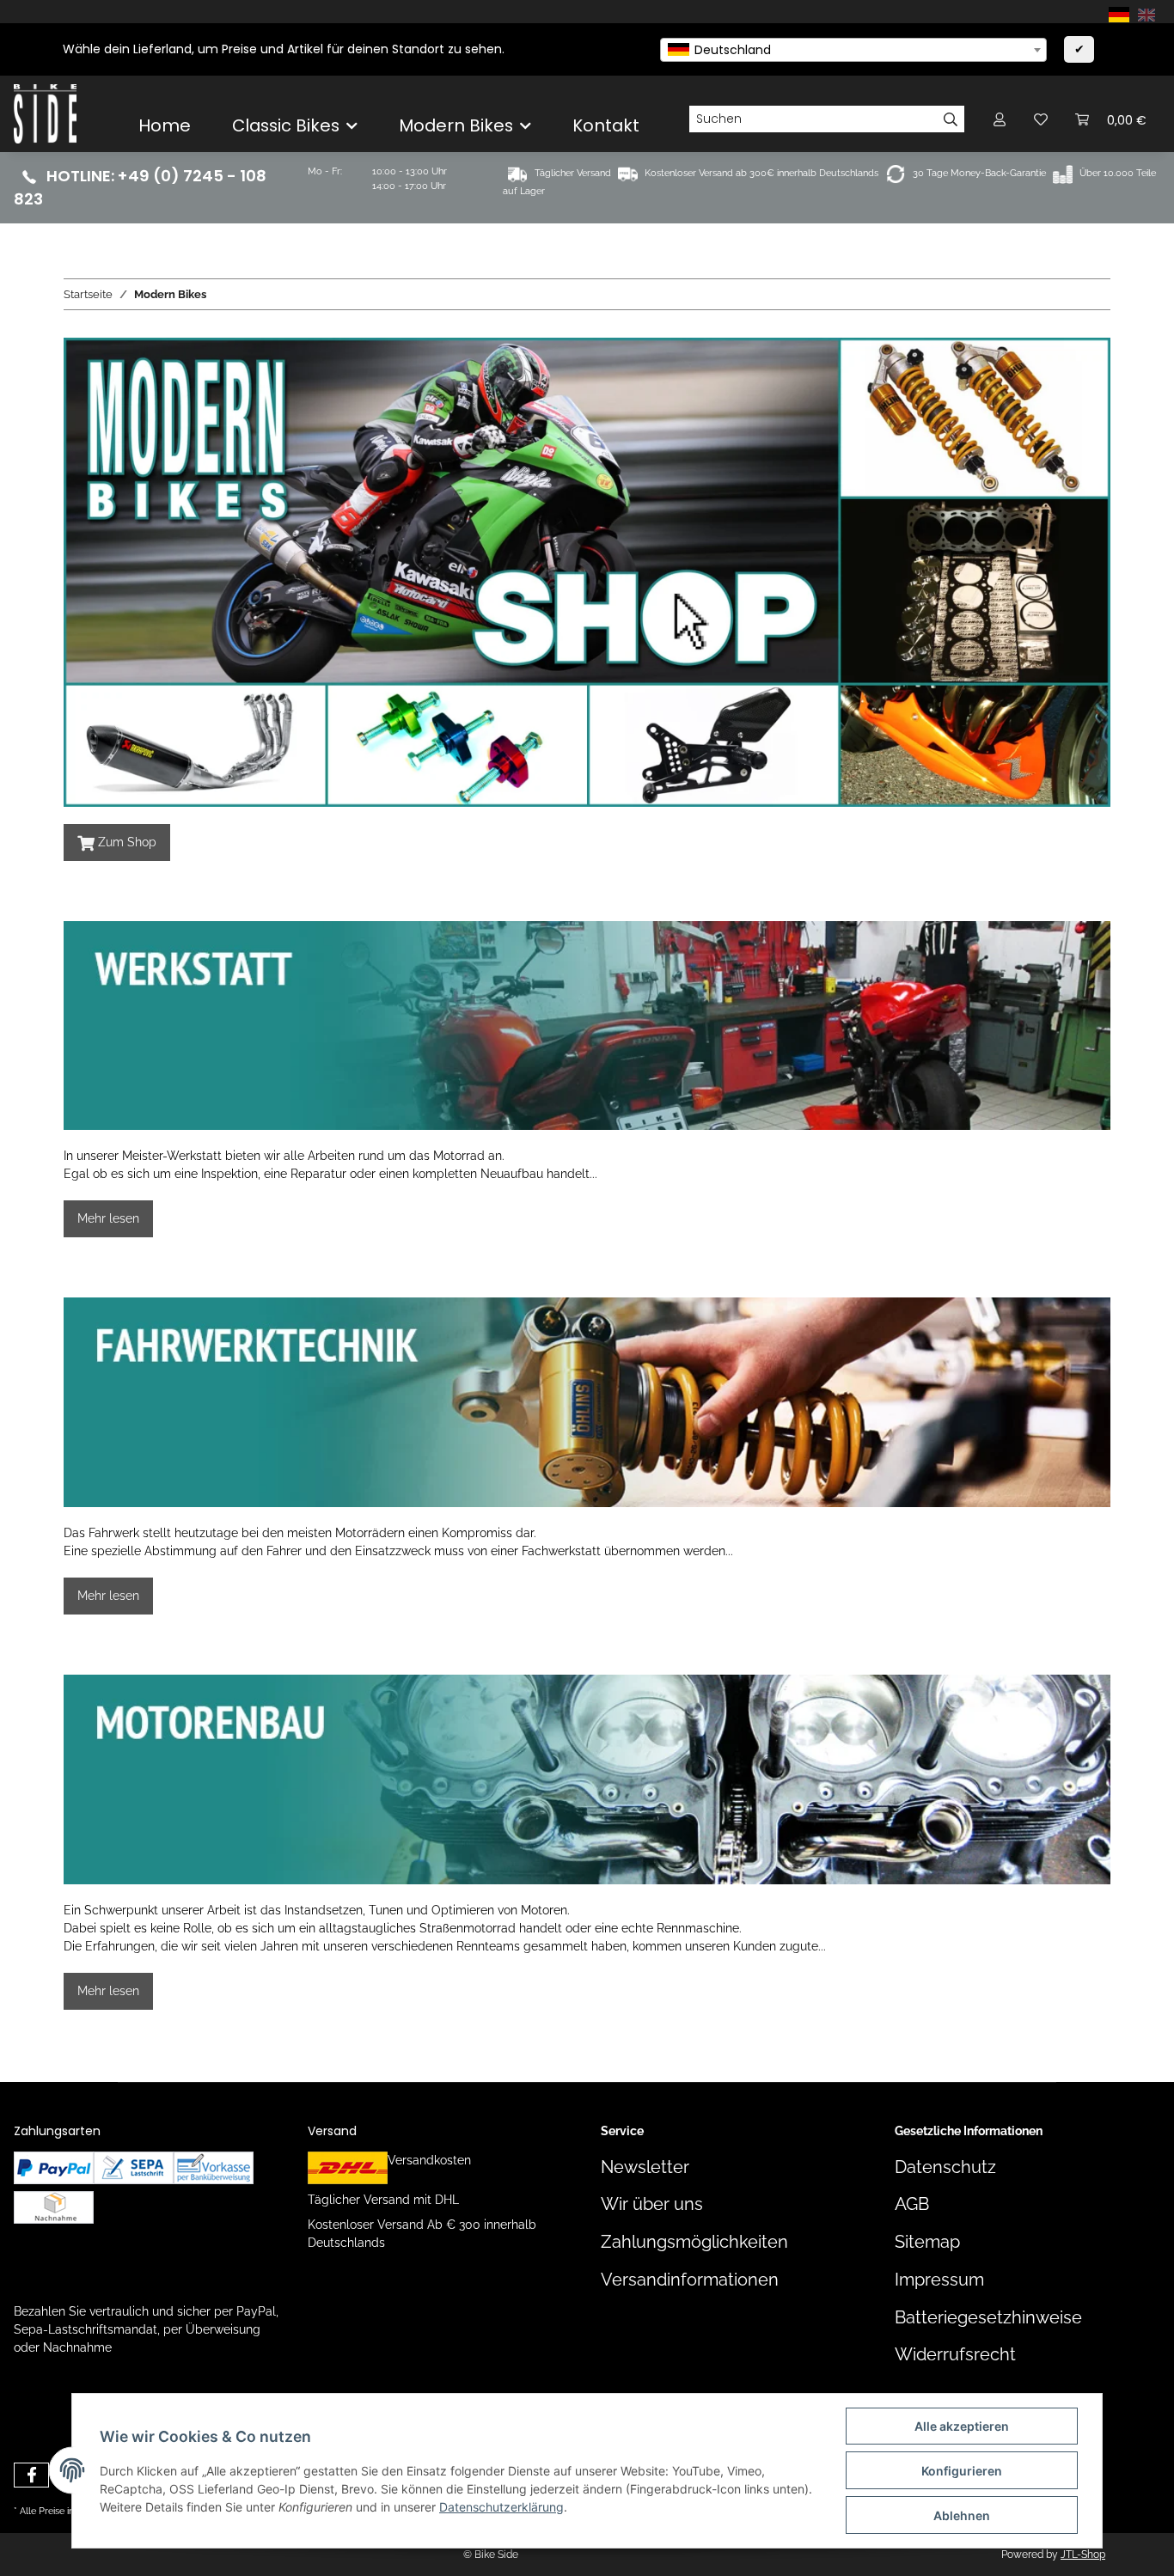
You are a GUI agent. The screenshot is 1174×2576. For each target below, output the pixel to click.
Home (165, 125)
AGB (912, 2204)
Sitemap (927, 2242)
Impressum (939, 2280)
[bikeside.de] (45, 113)
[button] (1000, 119)
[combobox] (853, 50)
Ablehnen (962, 2515)
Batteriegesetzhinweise (988, 2318)
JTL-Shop (1083, 2555)
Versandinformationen (690, 2280)
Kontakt (606, 125)
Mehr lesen (108, 1218)
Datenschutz (945, 2167)
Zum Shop (117, 843)
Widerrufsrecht (955, 2355)
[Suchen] (951, 119)
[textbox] (853, 50)
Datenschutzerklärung (501, 2507)
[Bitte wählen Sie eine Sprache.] (1122, 14)
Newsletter (645, 2167)
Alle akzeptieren (962, 2426)
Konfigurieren (962, 2471)
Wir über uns (652, 2204)
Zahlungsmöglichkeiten (694, 2242)
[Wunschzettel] (1041, 119)
